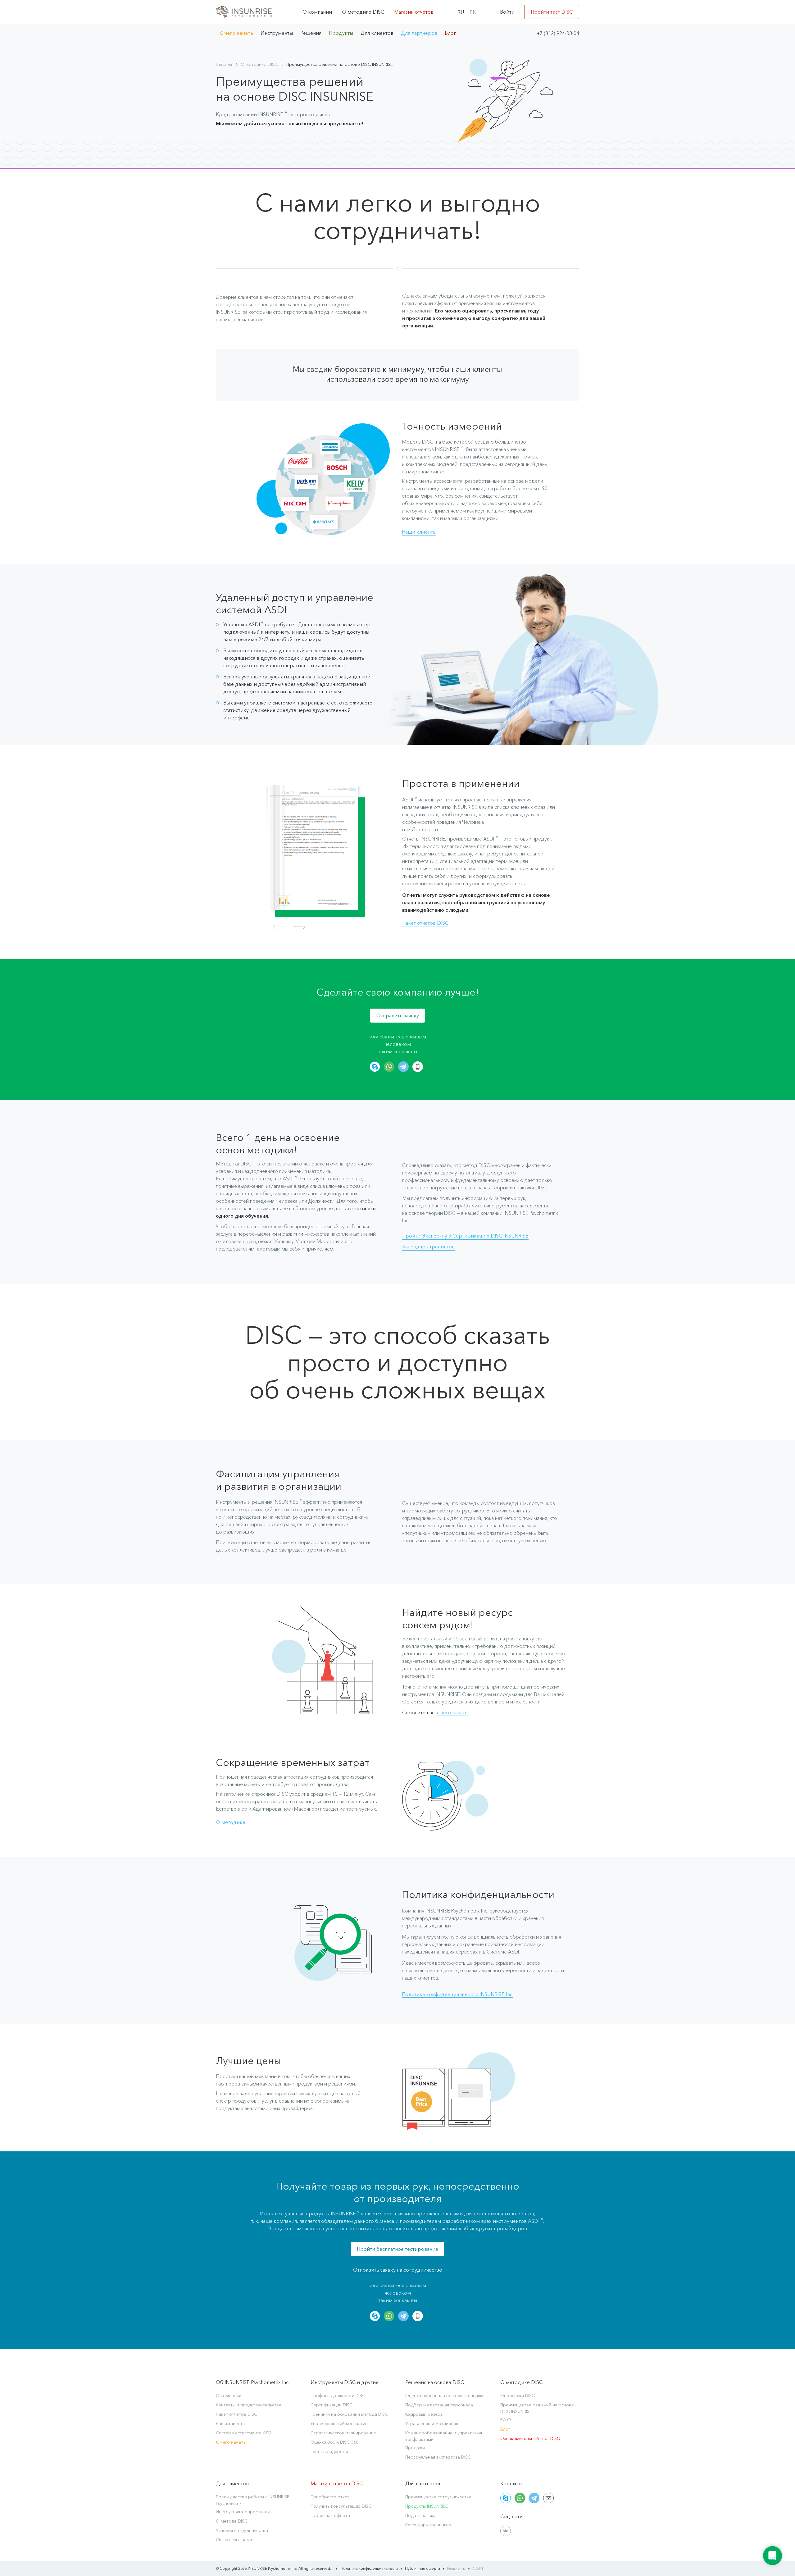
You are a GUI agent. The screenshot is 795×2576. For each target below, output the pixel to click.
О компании (317, 12)
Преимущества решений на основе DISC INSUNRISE (537, 2408)
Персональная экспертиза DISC (438, 2457)
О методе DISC (232, 2521)
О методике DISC (363, 12)
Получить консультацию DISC (341, 2506)
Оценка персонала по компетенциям (444, 2396)
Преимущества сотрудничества (438, 2497)
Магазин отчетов (414, 12)
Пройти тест (552, 12)
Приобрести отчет (330, 2497)
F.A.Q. (506, 2420)
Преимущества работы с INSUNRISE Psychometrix (253, 2500)
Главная (224, 64)
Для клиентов (377, 33)
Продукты (341, 33)
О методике (231, 1822)
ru (461, 12)
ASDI (275, 610)
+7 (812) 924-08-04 (558, 33)
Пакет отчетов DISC (425, 923)
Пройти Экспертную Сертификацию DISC (465, 1236)
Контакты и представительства (249, 2405)
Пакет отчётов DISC (236, 2414)
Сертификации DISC (332, 2405)
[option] (315, 849)
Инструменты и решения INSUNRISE (257, 1502)
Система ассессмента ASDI (244, 2433)
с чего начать (452, 1712)
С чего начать (236, 33)
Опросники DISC (518, 2396)
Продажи (415, 2448)
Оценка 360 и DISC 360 (334, 2442)
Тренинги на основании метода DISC (349, 2414)
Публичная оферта (330, 2515)
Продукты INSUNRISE (427, 2506)
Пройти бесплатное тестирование (397, 2249)
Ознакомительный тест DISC (530, 2438)
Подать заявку (420, 2515)
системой (284, 703)
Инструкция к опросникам (243, 2512)
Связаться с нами (234, 2540)
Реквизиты (456, 2568)
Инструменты (277, 33)
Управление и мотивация (432, 2423)
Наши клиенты (419, 532)
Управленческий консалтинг (340, 2423)
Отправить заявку (398, 1015)
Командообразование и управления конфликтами (444, 2436)
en (473, 12)
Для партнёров (419, 33)
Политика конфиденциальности (369, 2568)
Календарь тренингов (428, 1247)
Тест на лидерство (330, 2451)
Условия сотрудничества (242, 2530)
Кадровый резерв (424, 2414)
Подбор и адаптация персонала (439, 2405)
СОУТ (478, 2568)
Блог (450, 33)
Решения (311, 33)
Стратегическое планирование (343, 2433)
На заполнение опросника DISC (252, 1794)
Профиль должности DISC (338, 2396)
